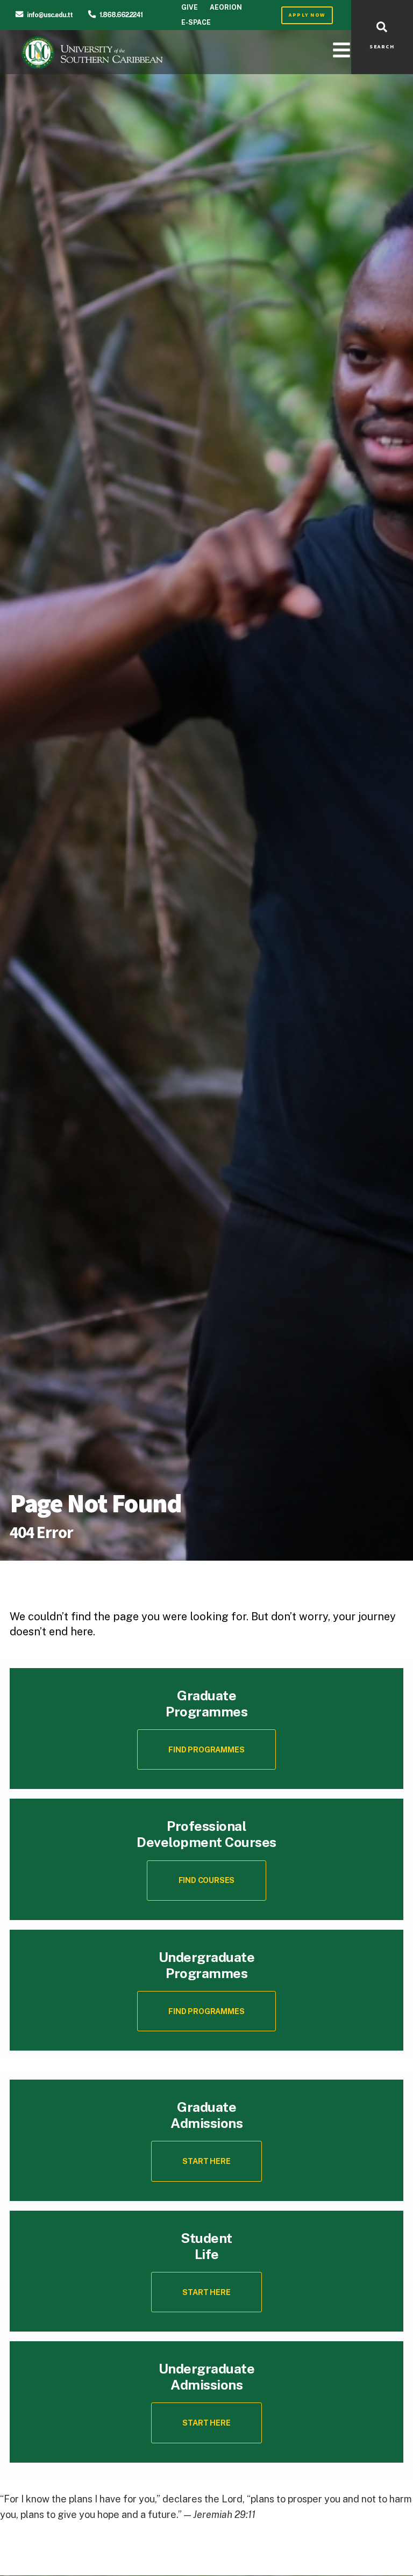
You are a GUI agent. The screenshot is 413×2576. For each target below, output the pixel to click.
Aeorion (226, 7)
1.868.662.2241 (121, 15)
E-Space (196, 22)
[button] (206, 1881)
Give (190, 7)
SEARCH (382, 47)
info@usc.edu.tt (50, 15)
